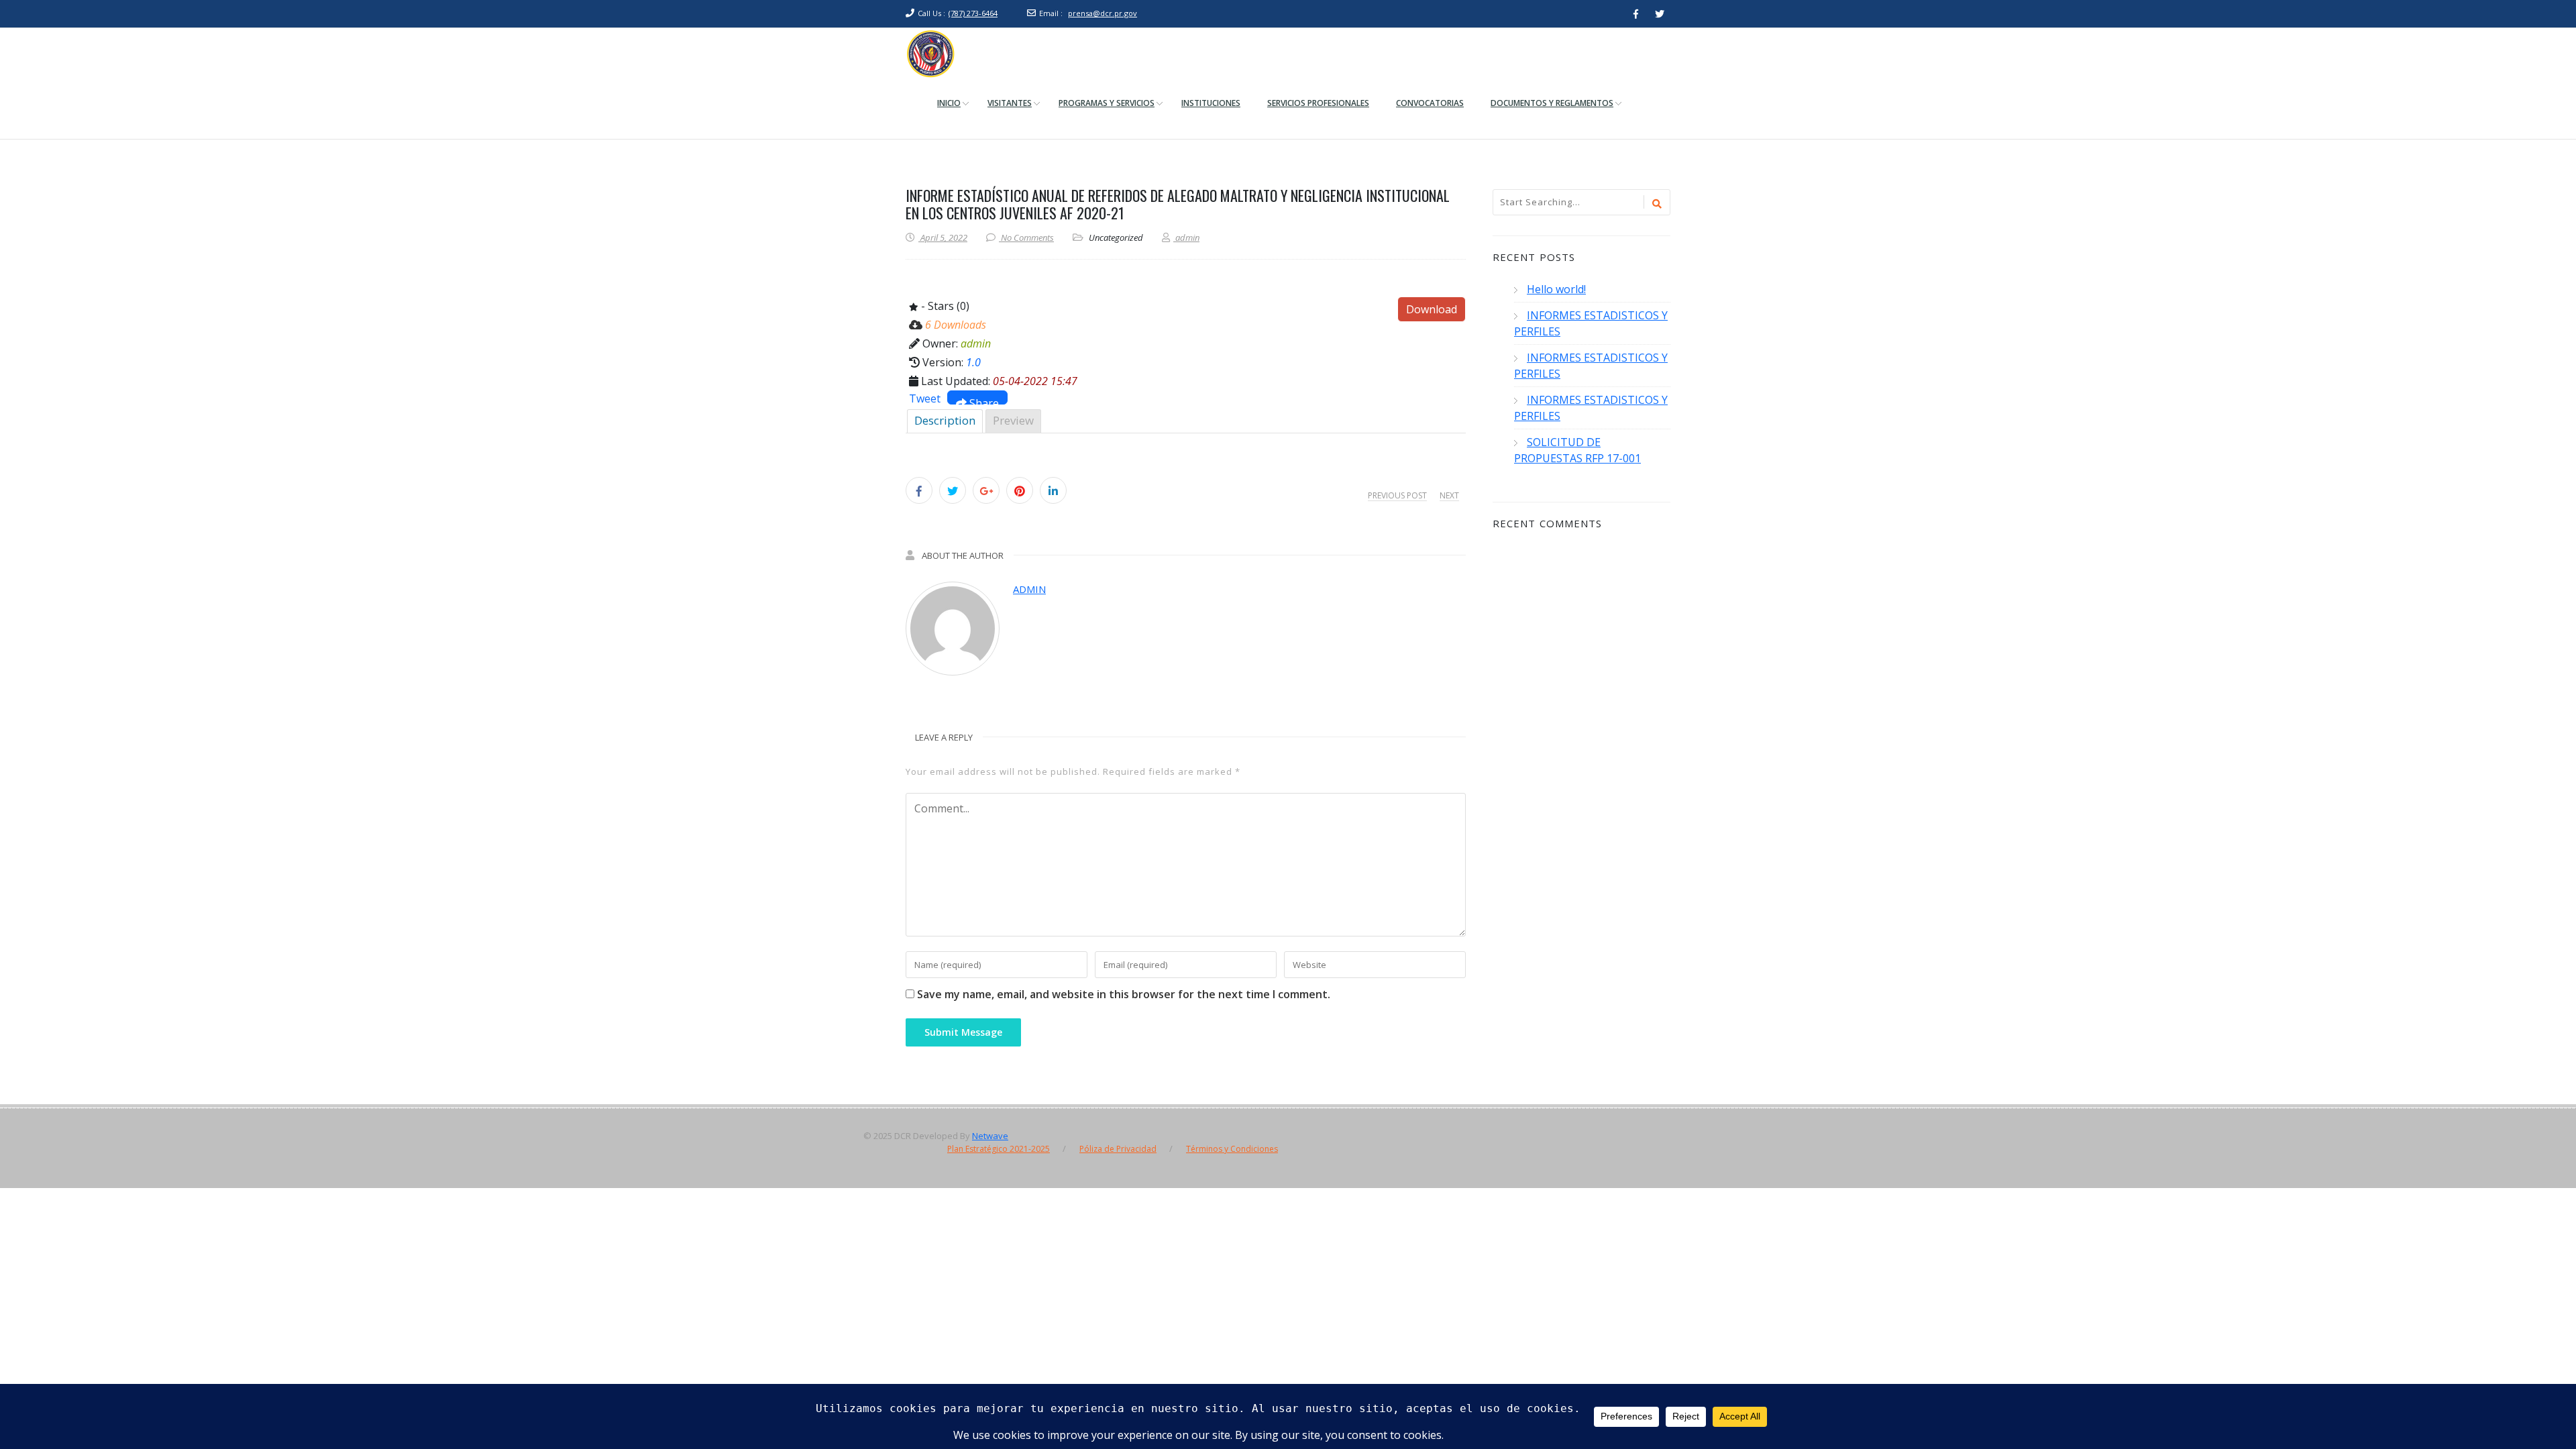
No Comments (1027, 237)
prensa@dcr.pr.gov (1103, 13)
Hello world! (1556, 289)
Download (1432, 309)
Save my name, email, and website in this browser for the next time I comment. (1124, 994)
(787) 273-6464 (973, 13)
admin (1029, 589)
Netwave (990, 1136)
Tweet (925, 398)
